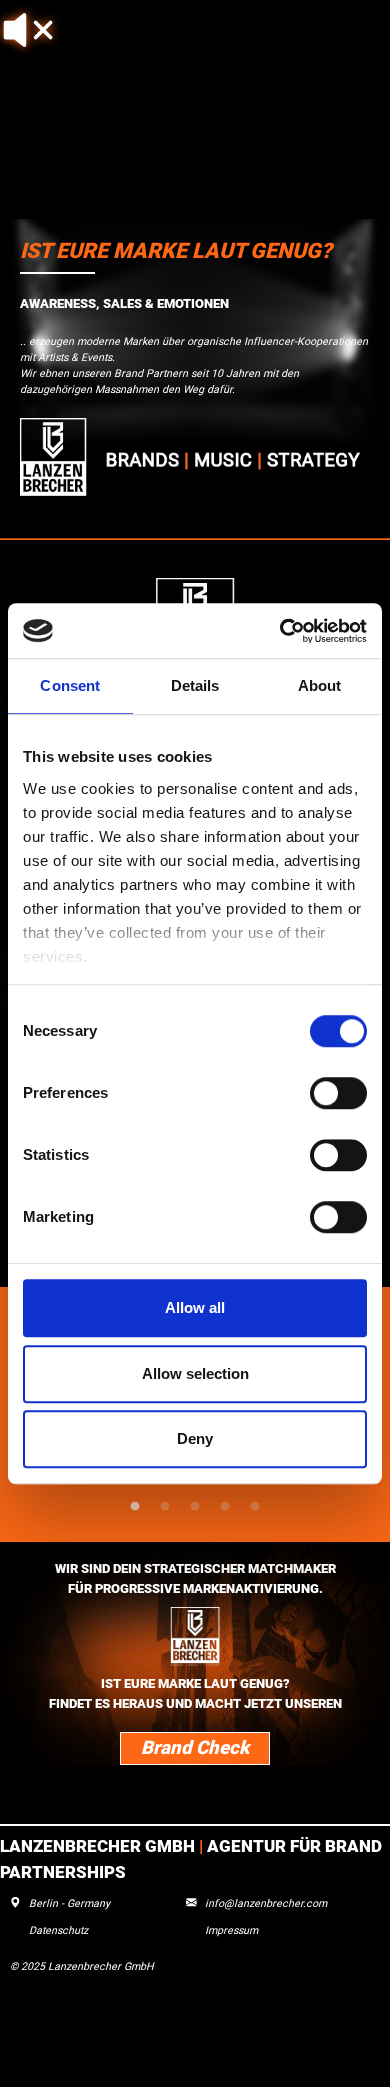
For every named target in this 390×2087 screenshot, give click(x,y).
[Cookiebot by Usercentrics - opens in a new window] (280, 631)
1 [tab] (135, 1507)
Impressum (231, 1930)
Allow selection (195, 1373)
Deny (195, 1438)
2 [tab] (165, 1507)
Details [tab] (195, 685)
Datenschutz (58, 1930)
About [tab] (320, 685)
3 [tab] (195, 1507)
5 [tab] (255, 1507)
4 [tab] (225, 1507)
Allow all (195, 1307)
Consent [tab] (70, 685)
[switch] (338, 1093)
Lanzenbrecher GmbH (99, 1846)
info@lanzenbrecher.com (266, 1903)
